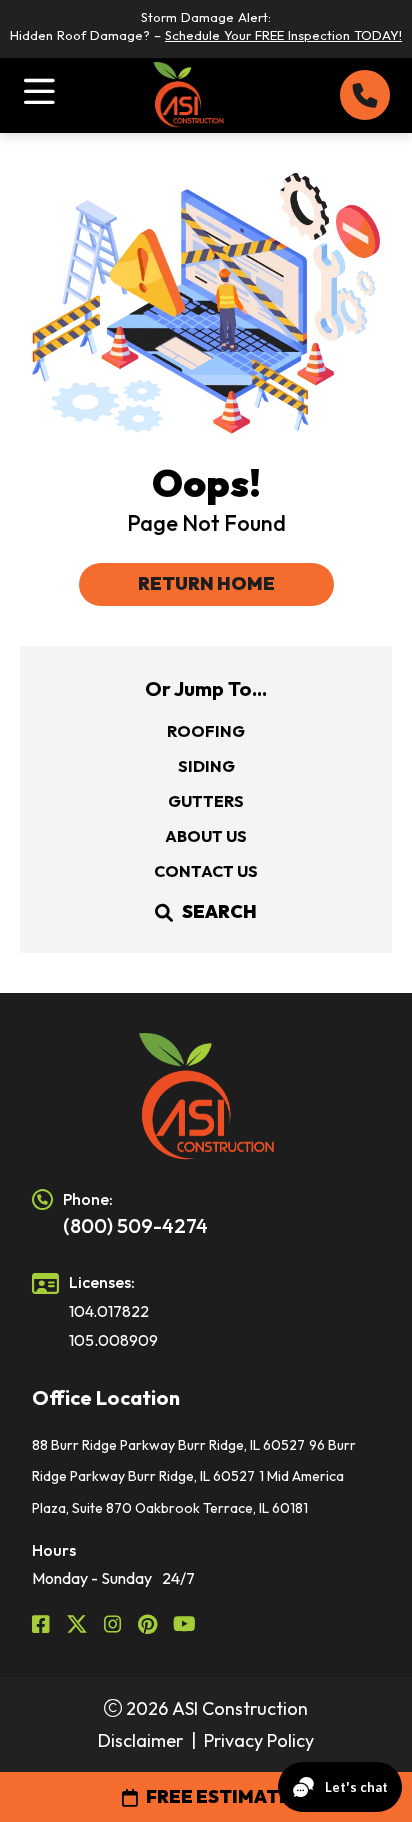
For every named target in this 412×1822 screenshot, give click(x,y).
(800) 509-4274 (135, 1225)
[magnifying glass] (164, 912)
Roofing (206, 731)
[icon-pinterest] (147, 1624)
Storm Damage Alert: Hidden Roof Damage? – (206, 26)
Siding (206, 766)
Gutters (206, 801)
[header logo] (206, 1097)
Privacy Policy (259, 1740)
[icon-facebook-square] (41, 1624)
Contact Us (206, 871)
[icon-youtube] (184, 1624)
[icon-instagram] (113, 1624)
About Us (206, 836)
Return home (206, 583)
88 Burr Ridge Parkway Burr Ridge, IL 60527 (168, 1445)
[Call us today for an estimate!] (365, 95)
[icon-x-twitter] (77, 1624)
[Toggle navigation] (39, 91)
